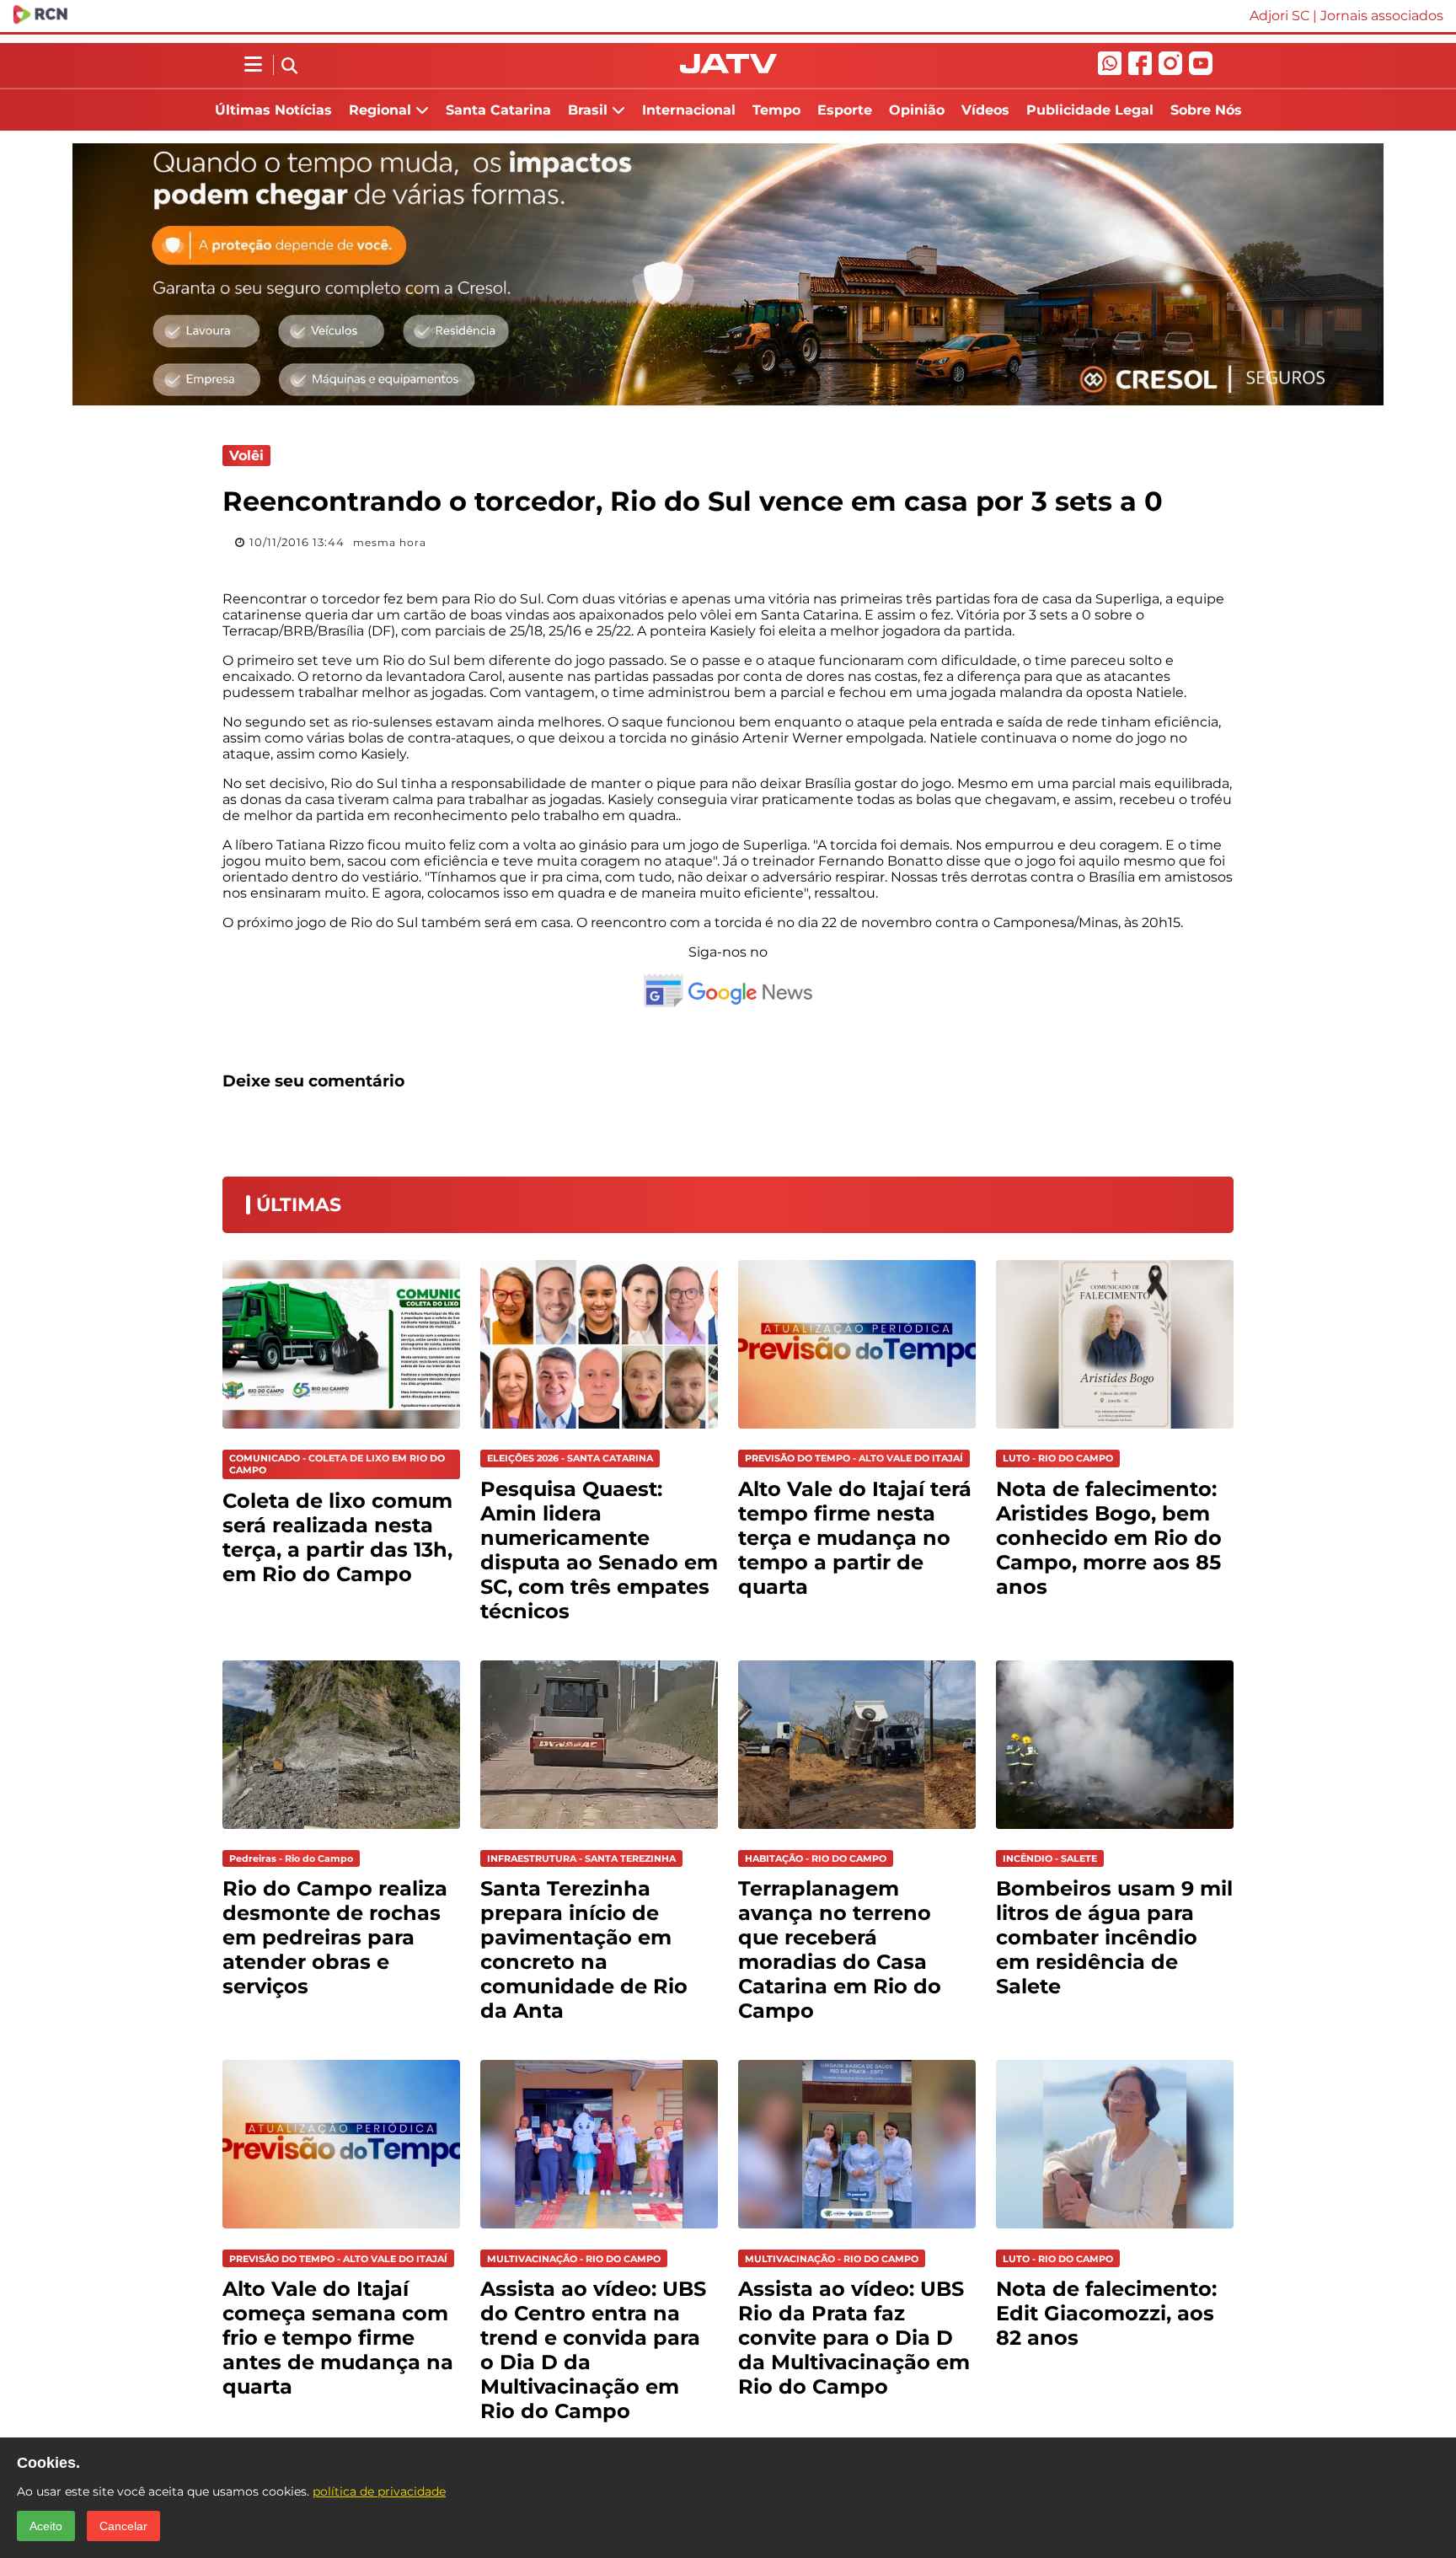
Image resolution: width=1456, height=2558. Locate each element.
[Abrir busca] (289, 67)
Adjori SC (1279, 16)
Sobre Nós (1206, 110)
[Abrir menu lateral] (253, 65)
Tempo (776, 110)
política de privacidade (379, 2491)
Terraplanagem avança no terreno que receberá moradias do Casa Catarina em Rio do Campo (840, 1949)
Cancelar (123, 2526)
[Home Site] (728, 69)
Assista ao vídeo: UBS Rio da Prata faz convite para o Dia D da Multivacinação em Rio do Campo (854, 2338)
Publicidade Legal (1090, 110)
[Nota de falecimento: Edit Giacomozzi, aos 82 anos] (1115, 2232)
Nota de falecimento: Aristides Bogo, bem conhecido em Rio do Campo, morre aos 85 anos (1109, 1538)
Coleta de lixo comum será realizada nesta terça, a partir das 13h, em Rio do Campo (337, 1537)
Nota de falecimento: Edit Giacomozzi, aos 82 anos (1106, 2313)
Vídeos (985, 110)
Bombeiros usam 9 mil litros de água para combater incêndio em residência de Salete (1114, 1937)
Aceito (46, 2526)
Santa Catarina (498, 110)
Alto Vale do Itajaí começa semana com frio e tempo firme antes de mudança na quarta (338, 2338)
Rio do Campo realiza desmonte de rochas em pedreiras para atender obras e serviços (335, 1937)
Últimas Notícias (273, 110)
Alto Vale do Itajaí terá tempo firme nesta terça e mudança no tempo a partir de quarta (855, 1538)
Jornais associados (1382, 16)
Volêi (246, 456)
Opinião (917, 110)
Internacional (689, 110)
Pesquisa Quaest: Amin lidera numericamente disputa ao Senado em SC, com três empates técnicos (599, 1550)
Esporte (845, 110)
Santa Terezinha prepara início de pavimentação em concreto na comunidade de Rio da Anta (584, 1949)
